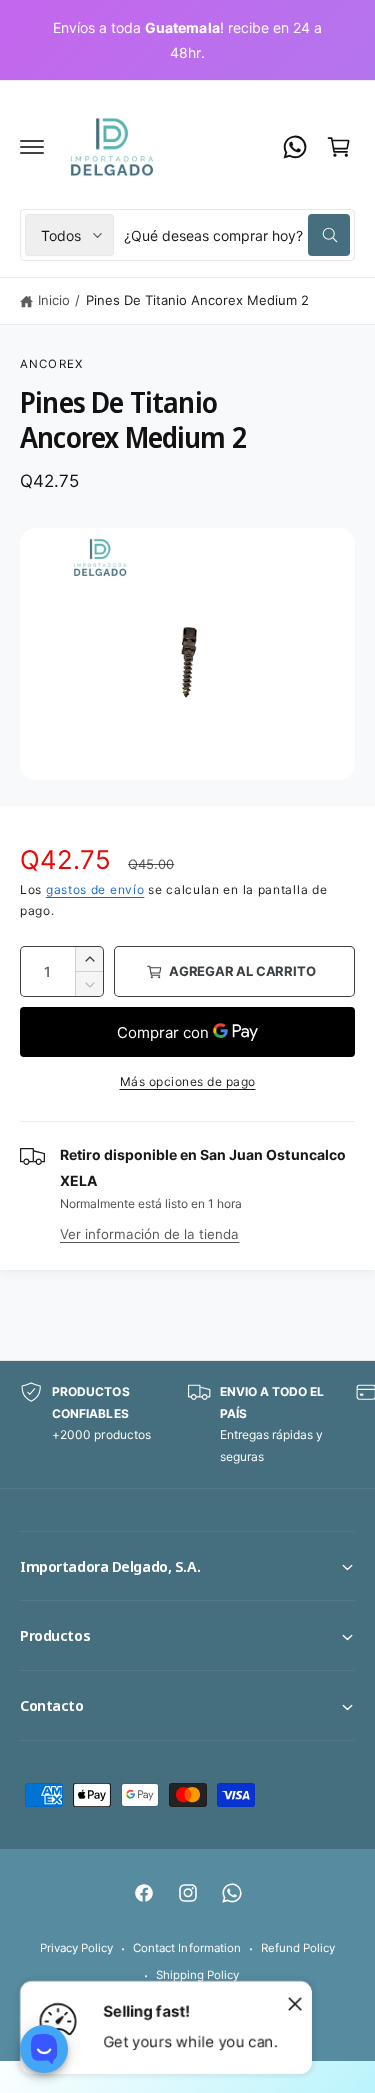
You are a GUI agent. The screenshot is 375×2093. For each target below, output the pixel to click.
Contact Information (186, 1948)
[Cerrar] (295, 2003)
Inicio (54, 300)
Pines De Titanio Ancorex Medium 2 (198, 300)
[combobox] (237, 235)
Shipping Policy (197, 1975)
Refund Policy (298, 1948)
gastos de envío (95, 889)
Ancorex (51, 364)
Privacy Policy (76, 1948)
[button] (32, 147)
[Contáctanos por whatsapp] (295, 147)
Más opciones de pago (188, 1081)
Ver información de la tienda (149, 1234)
